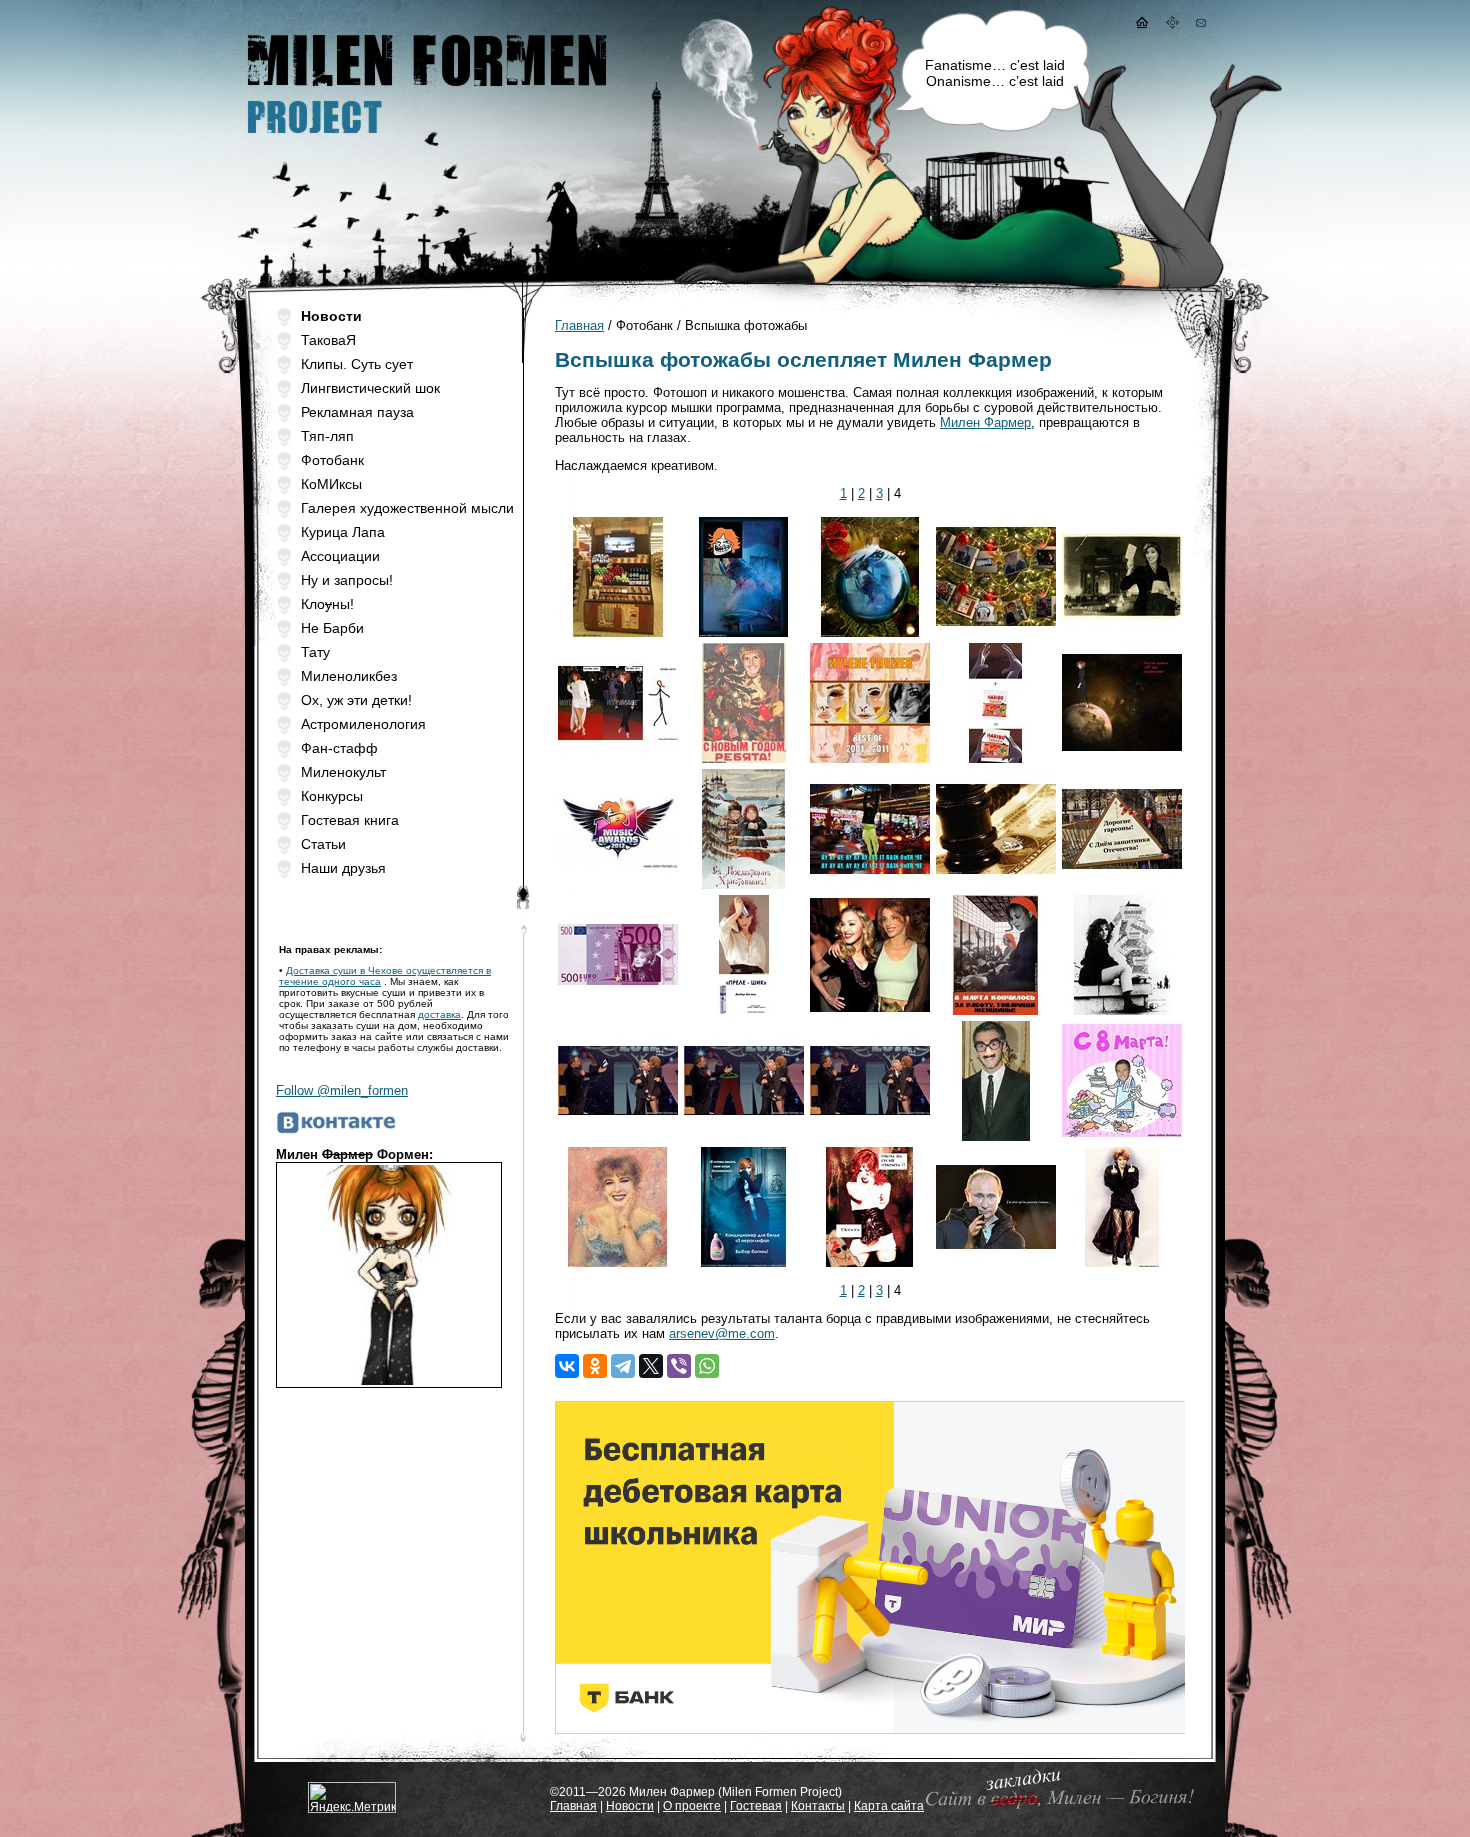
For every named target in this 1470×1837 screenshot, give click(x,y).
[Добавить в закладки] (1056, 1807)
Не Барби (332, 628)
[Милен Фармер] (425, 140)
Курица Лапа (343, 532)
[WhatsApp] (707, 1366)
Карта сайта (889, 1806)
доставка (439, 1014)
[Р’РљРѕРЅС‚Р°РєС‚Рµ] (567, 1366)
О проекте (692, 1806)
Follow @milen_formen (342, 1090)
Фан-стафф (339, 748)
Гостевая (756, 1806)
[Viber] (679, 1366)
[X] (651, 1366)
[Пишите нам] (1201, 24)
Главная (579, 325)
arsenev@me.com (722, 1333)
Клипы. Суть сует (357, 364)
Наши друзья (343, 868)
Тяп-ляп (327, 436)
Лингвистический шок (370, 388)
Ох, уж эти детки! (356, 700)
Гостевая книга (350, 820)
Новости (630, 1806)
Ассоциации (340, 556)
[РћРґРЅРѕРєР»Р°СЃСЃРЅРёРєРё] (595, 1366)
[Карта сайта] (1173, 24)
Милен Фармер (985, 422)
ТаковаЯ (328, 340)
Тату (315, 652)
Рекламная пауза (357, 412)
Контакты (818, 1806)
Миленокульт (343, 772)
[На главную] (1141, 24)
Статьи (323, 844)
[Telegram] (623, 1366)
